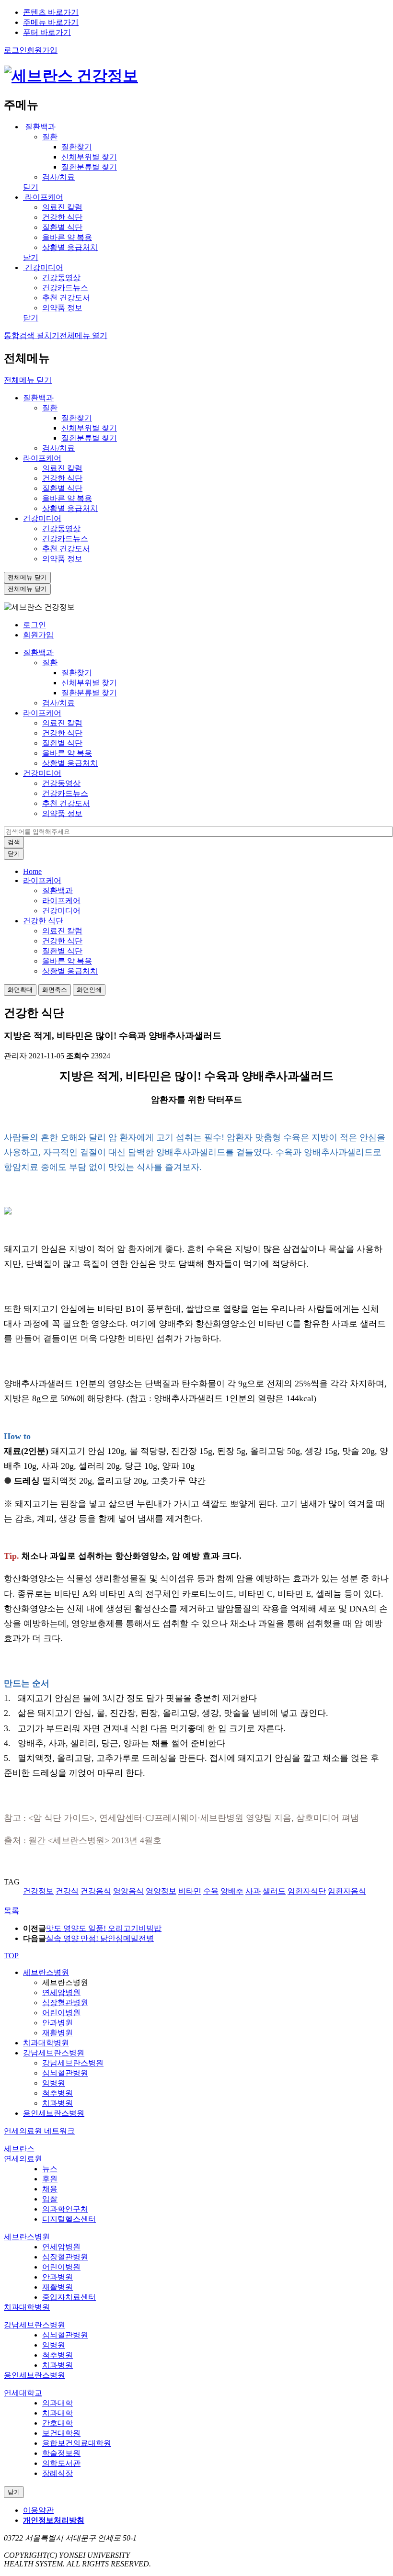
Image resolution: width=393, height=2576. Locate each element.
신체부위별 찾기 (89, 428)
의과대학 (58, 2403)
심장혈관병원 (65, 2003)
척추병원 (58, 2093)
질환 (50, 408)
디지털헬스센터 (69, 2219)
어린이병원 (61, 2013)
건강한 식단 (62, 478)
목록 (12, 1911)
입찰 (50, 2199)
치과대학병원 (46, 2043)
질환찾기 (77, 418)
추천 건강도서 (66, 549)
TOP (11, 1956)
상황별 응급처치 (70, 508)
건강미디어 (43, 267)
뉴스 (50, 2169)
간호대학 (58, 2423)
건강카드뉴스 (65, 539)
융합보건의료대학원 (77, 2443)
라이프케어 (43, 197)
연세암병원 (61, 1992)
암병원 (54, 2083)
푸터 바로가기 (47, 32)
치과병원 (58, 2103)
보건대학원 (61, 2433)
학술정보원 (61, 2453)
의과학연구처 (65, 2209)
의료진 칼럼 (62, 468)
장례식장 (58, 2473)
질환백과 (39, 127)
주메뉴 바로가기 (51, 22)
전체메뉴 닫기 (28, 380)
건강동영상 (61, 528)
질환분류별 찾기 (89, 438)
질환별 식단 (62, 488)
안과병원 (58, 2023)
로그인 (35, 625)
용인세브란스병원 (54, 2113)
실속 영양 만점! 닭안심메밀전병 (100, 1938)
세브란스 (19, 2149)
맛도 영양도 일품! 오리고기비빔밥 (104, 1928)
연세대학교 (23, 2393)
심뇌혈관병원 (65, 2073)
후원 (50, 2179)
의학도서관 (61, 2463)
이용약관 (38, 2510)
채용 (50, 2189)
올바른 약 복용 (67, 498)
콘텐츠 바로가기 (51, 12)
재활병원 (58, 2033)
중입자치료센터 (69, 2297)
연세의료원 (23, 2159)
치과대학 (58, 2413)
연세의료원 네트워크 (39, 2131)
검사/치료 (58, 448)
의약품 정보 (62, 559)
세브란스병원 (46, 1972)
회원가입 (38, 635)
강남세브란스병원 (54, 2053)
